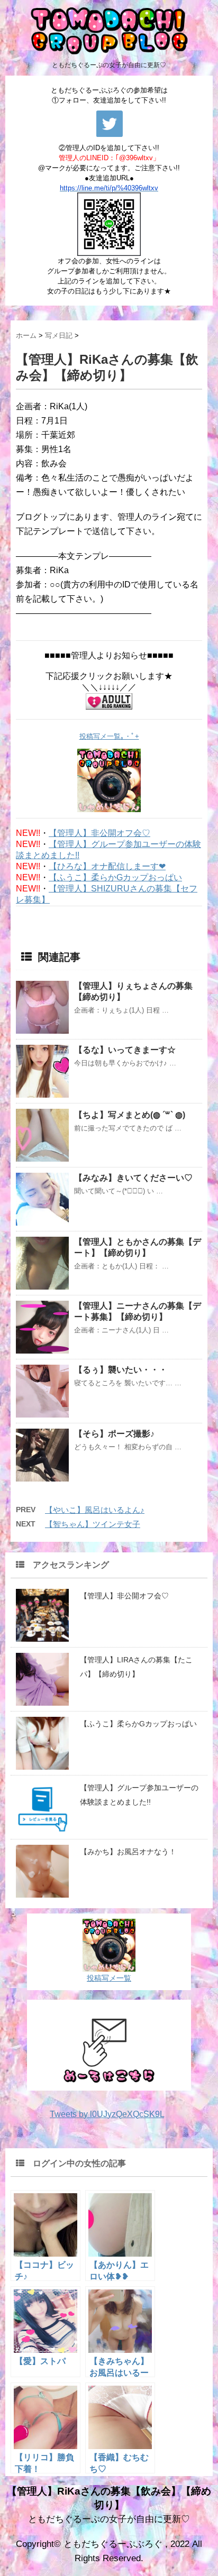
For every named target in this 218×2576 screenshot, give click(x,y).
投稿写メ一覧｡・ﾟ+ (109, 736)
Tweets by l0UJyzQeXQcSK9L (107, 2114)
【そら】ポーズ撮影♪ (114, 1434)
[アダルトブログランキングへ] (109, 701)
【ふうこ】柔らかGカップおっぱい (115, 877)
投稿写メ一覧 (109, 1978)
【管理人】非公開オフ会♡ (99, 833)
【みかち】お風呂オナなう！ (128, 1852)
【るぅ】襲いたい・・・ (121, 1370)
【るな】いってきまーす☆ (125, 1050)
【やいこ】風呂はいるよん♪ (95, 1510)
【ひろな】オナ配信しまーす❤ (107, 866)
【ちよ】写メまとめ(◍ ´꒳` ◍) (130, 1115)
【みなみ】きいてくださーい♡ (133, 1178)
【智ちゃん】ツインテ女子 (93, 1524)
